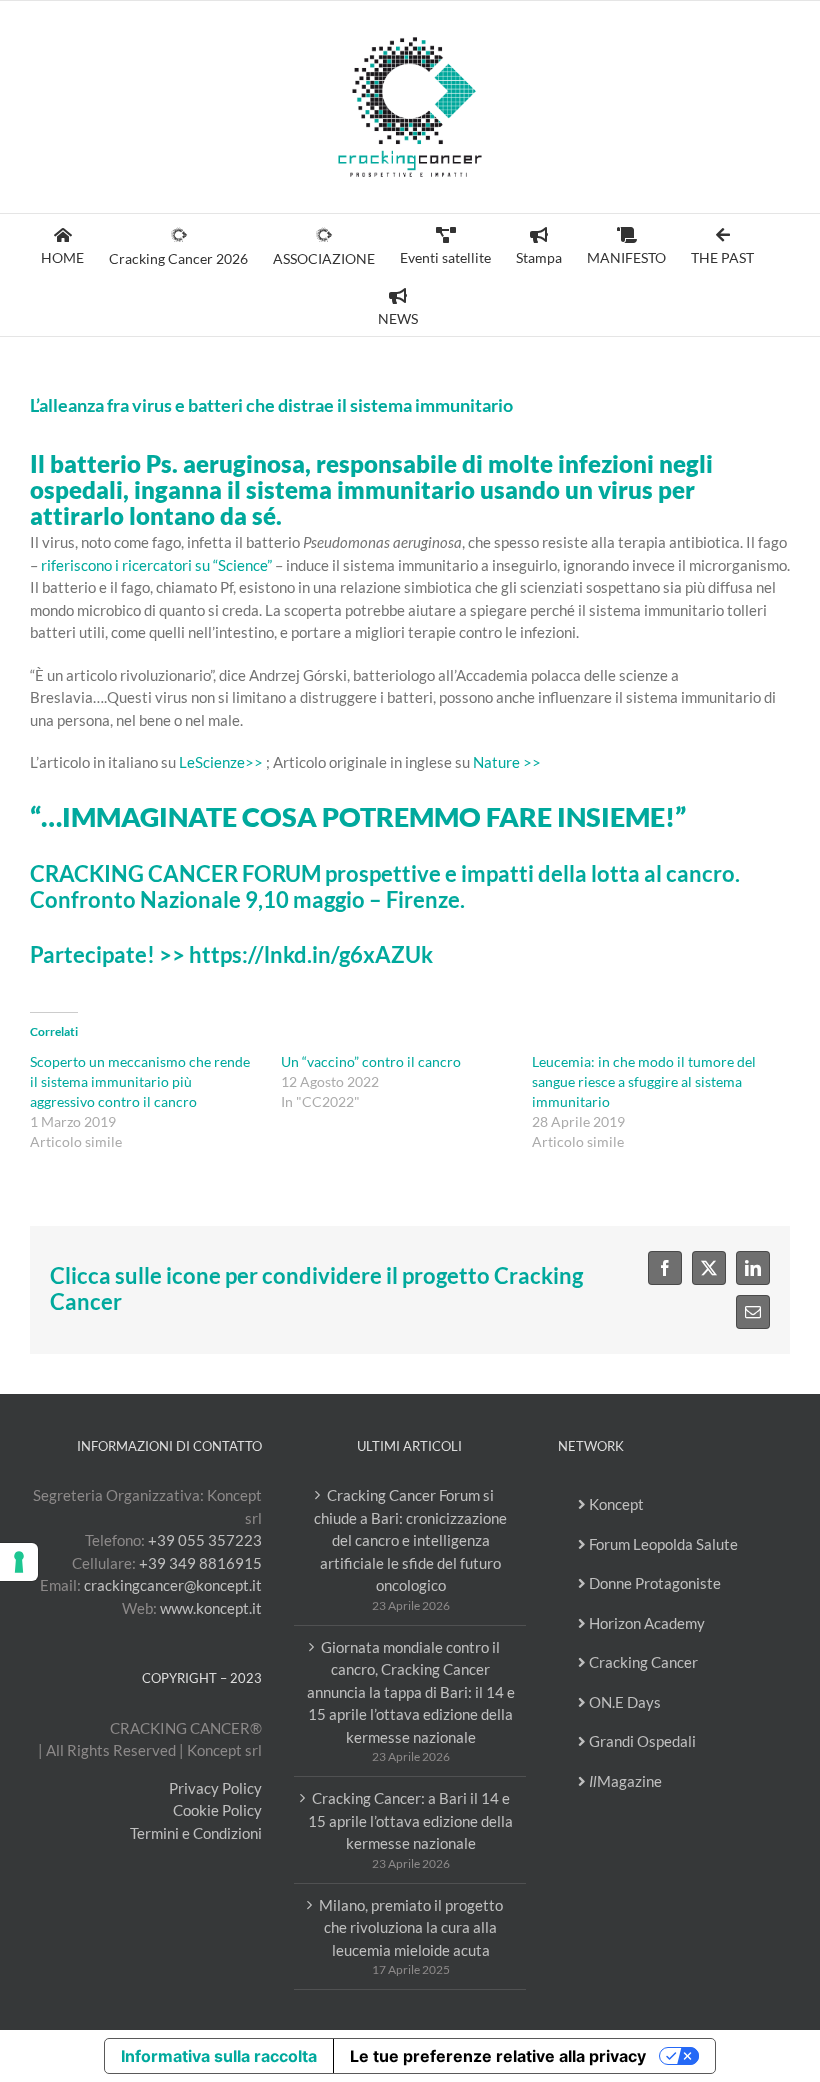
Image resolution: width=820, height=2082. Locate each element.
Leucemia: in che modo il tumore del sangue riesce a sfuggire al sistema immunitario (644, 1081)
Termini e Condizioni (196, 1833)
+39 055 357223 (205, 1540)
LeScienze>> (221, 762)
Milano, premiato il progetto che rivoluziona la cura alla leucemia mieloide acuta (411, 1927)
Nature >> (507, 762)
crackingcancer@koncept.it (173, 1585)
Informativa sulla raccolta (219, 2056)
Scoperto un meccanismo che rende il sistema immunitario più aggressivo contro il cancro (140, 1081)
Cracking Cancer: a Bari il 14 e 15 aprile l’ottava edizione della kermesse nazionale (410, 1820)
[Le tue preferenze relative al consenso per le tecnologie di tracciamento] (19, 1562)
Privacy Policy (215, 1788)
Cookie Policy (217, 1810)
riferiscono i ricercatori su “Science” (156, 565)
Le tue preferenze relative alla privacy (498, 2056)
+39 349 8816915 (200, 1563)
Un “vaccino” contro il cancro (371, 1061)
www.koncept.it (211, 1608)
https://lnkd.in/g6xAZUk (311, 955)
